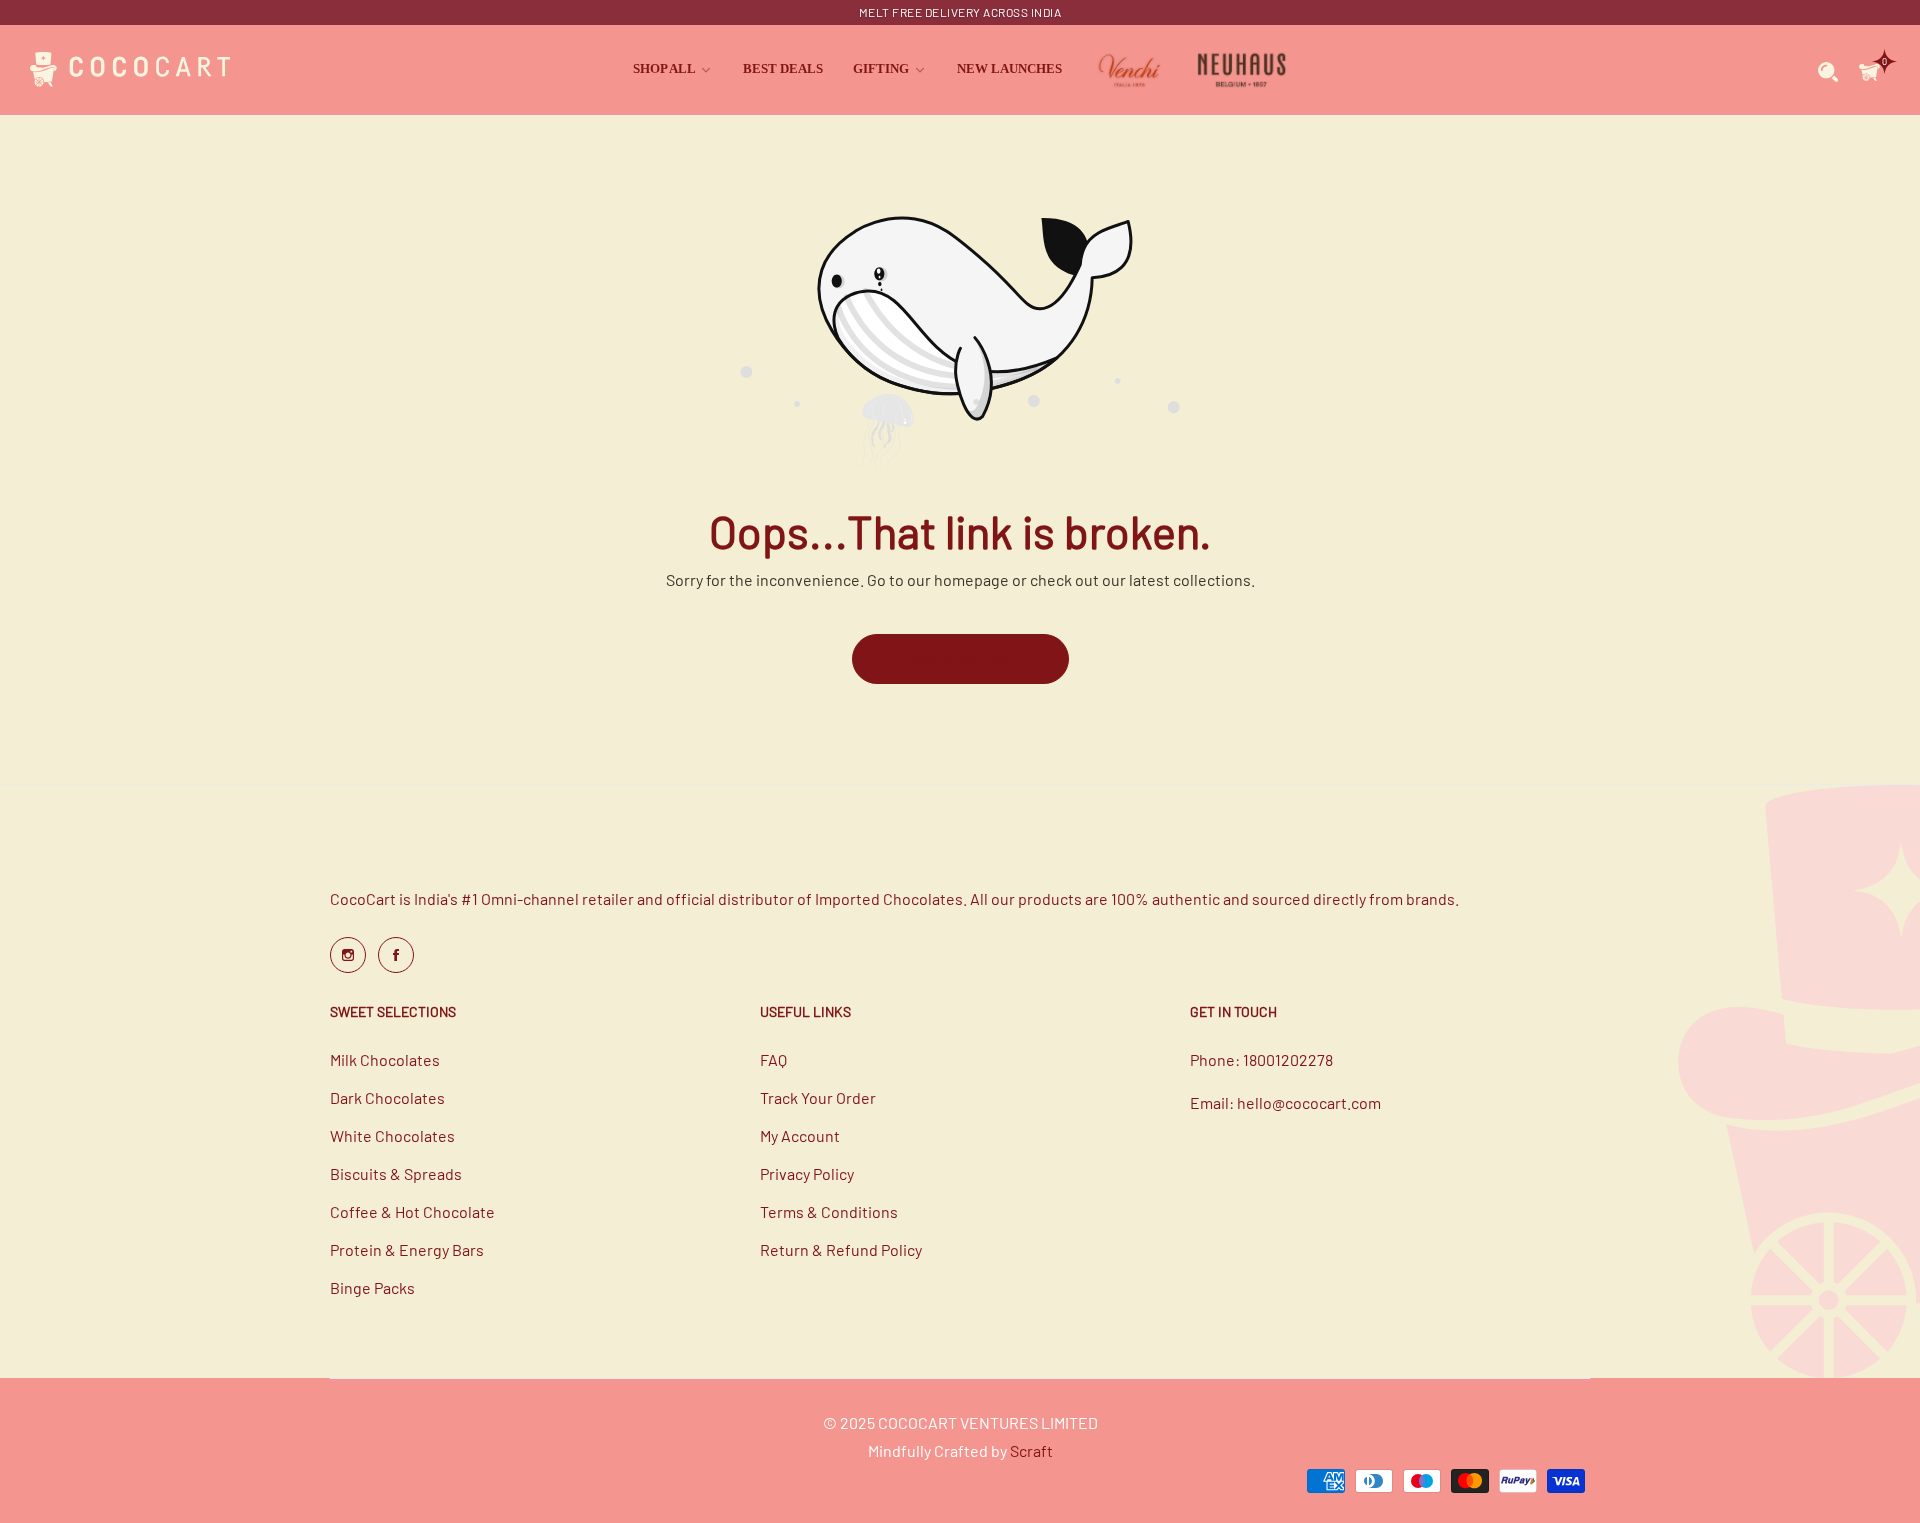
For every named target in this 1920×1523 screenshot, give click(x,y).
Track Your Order (818, 1097)
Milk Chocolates (385, 1059)
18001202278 (1288, 1059)
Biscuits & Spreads (396, 1173)
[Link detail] (348, 955)
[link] (673, 69)
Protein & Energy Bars (407, 1249)
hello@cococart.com (1309, 1102)
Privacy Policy (807, 1173)
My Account (800, 1135)
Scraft (1031, 1450)
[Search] (1828, 70)
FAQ (773, 1059)
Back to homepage (960, 658)
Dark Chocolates (387, 1097)
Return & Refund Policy (841, 1249)
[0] (1869, 69)
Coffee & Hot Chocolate (412, 1211)
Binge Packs (372, 1287)
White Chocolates (392, 1135)
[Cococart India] (130, 70)
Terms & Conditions (829, 1211)
